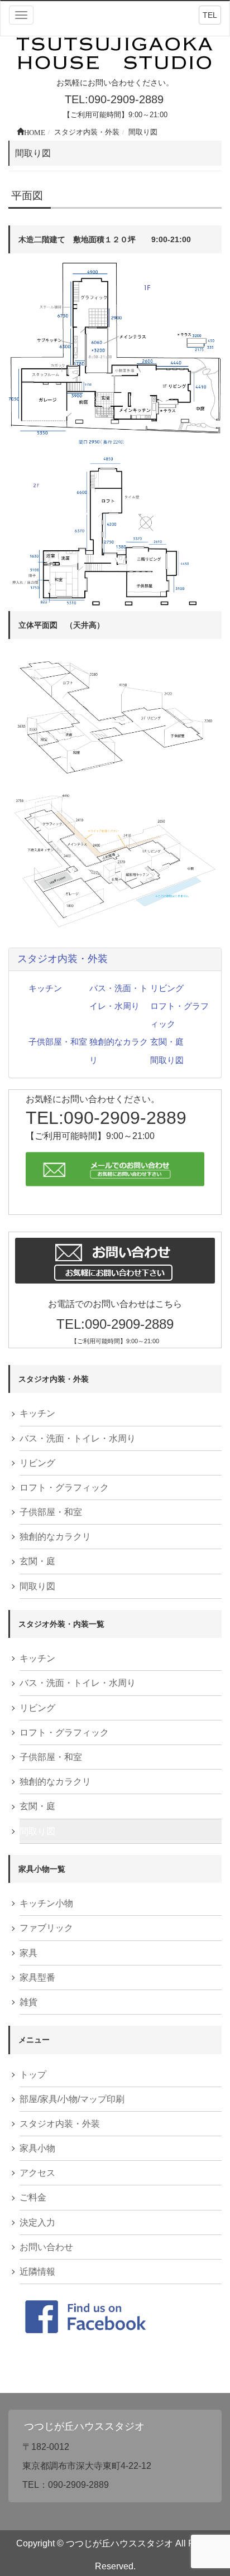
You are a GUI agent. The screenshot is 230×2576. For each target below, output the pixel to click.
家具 (28, 1953)
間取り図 (167, 1060)
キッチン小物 (46, 1903)
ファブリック (46, 1928)
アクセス (37, 2173)
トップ (33, 2075)
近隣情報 (37, 2272)
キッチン (45, 988)
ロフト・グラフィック (64, 1488)
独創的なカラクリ (55, 1537)
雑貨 (28, 2002)
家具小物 (37, 2148)
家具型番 (37, 1977)
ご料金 (33, 2197)
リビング (167, 988)
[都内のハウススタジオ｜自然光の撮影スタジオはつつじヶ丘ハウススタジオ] (115, 54)
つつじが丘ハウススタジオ (84, 2426)
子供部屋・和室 (58, 1042)
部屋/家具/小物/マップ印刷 (72, 2099)
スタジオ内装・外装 (63, 959)
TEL (210, 15)
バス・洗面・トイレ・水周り (78, 1438)
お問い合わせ (46, 2247)
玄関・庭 (167, 1042)
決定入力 (37, 2222)
